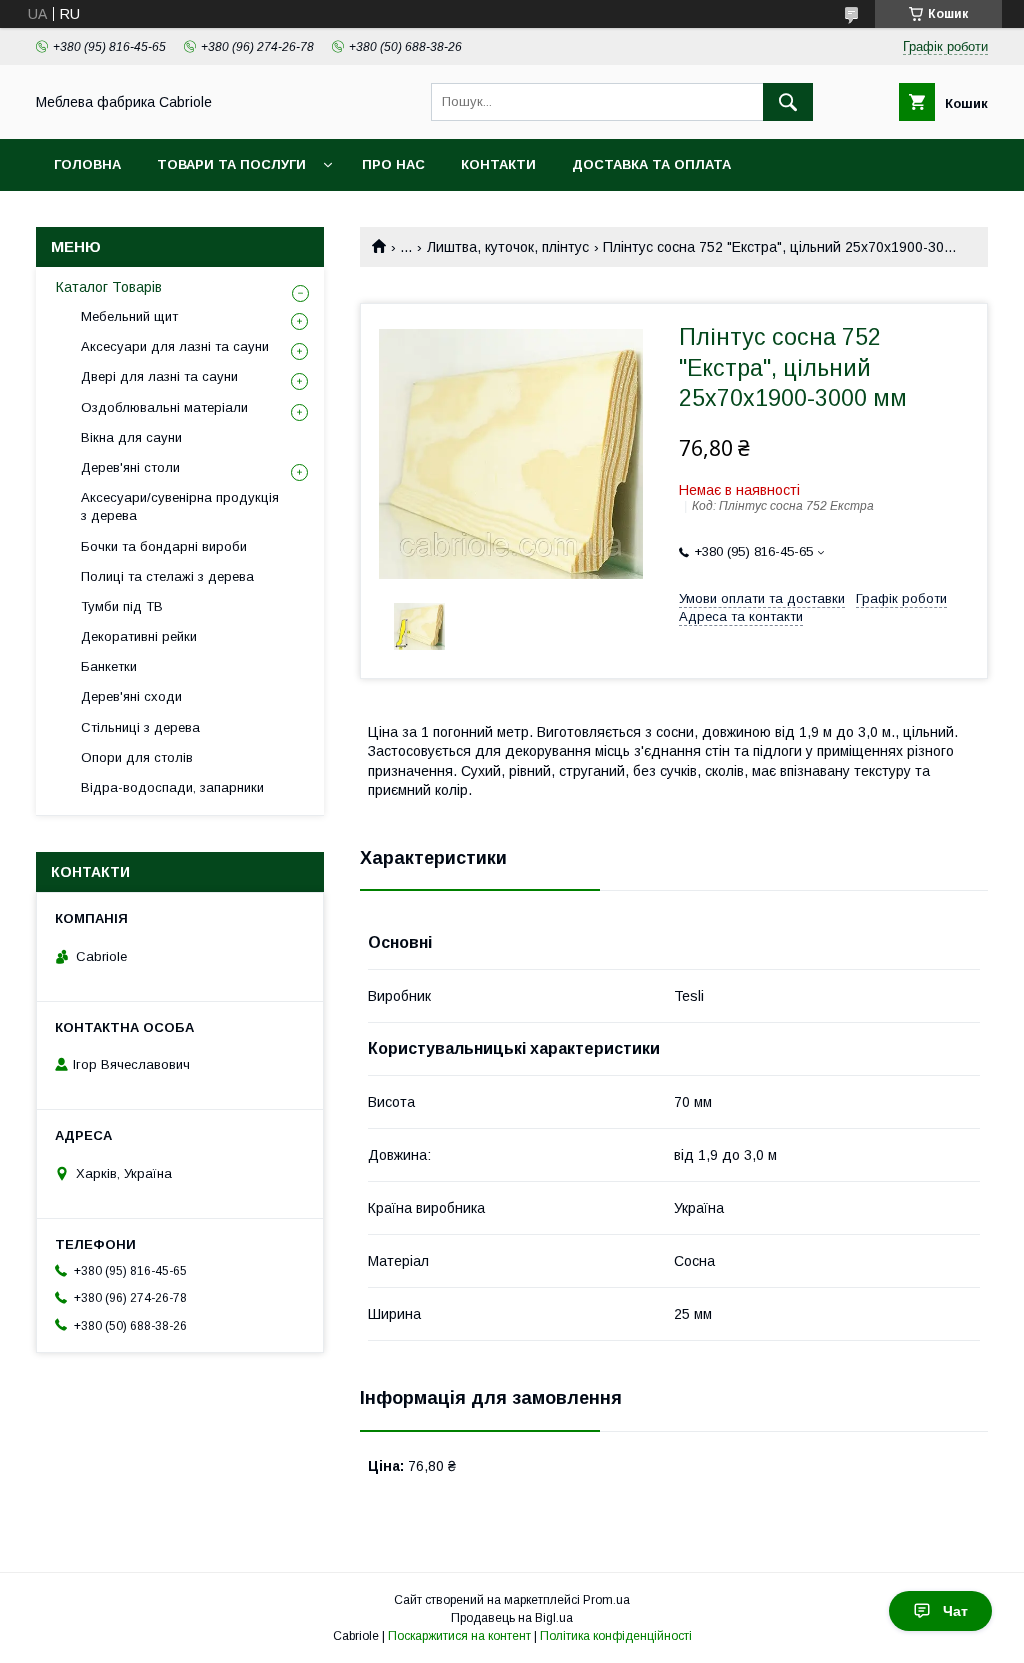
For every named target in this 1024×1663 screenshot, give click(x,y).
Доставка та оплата (651, 164)
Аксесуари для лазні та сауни (175, 346)
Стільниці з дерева (140, 727)
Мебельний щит (129, 316)
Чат (955, 1611)
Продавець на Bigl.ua (512, 1618)
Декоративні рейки (139, 636)
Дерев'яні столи (130, 467)
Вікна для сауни (131, 437)
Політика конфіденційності (616, 1636)
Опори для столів (137, 757)
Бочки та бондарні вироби (164, 546)
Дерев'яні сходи (131, 696)
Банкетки (109, 666)
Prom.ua (606, 1600)
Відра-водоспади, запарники (172, 787)
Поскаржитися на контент (459, 1636)
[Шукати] (788, 102)
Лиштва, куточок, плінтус (508, 247)
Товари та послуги (231, 164)
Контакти (498, 164)
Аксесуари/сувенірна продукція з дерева (180, 506)
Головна (87, 164)
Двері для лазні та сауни (159, 376)
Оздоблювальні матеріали (164, 407)
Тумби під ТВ (122, 606)
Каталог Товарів (109, 287)
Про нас (393, 164)
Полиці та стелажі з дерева (167, 576)
